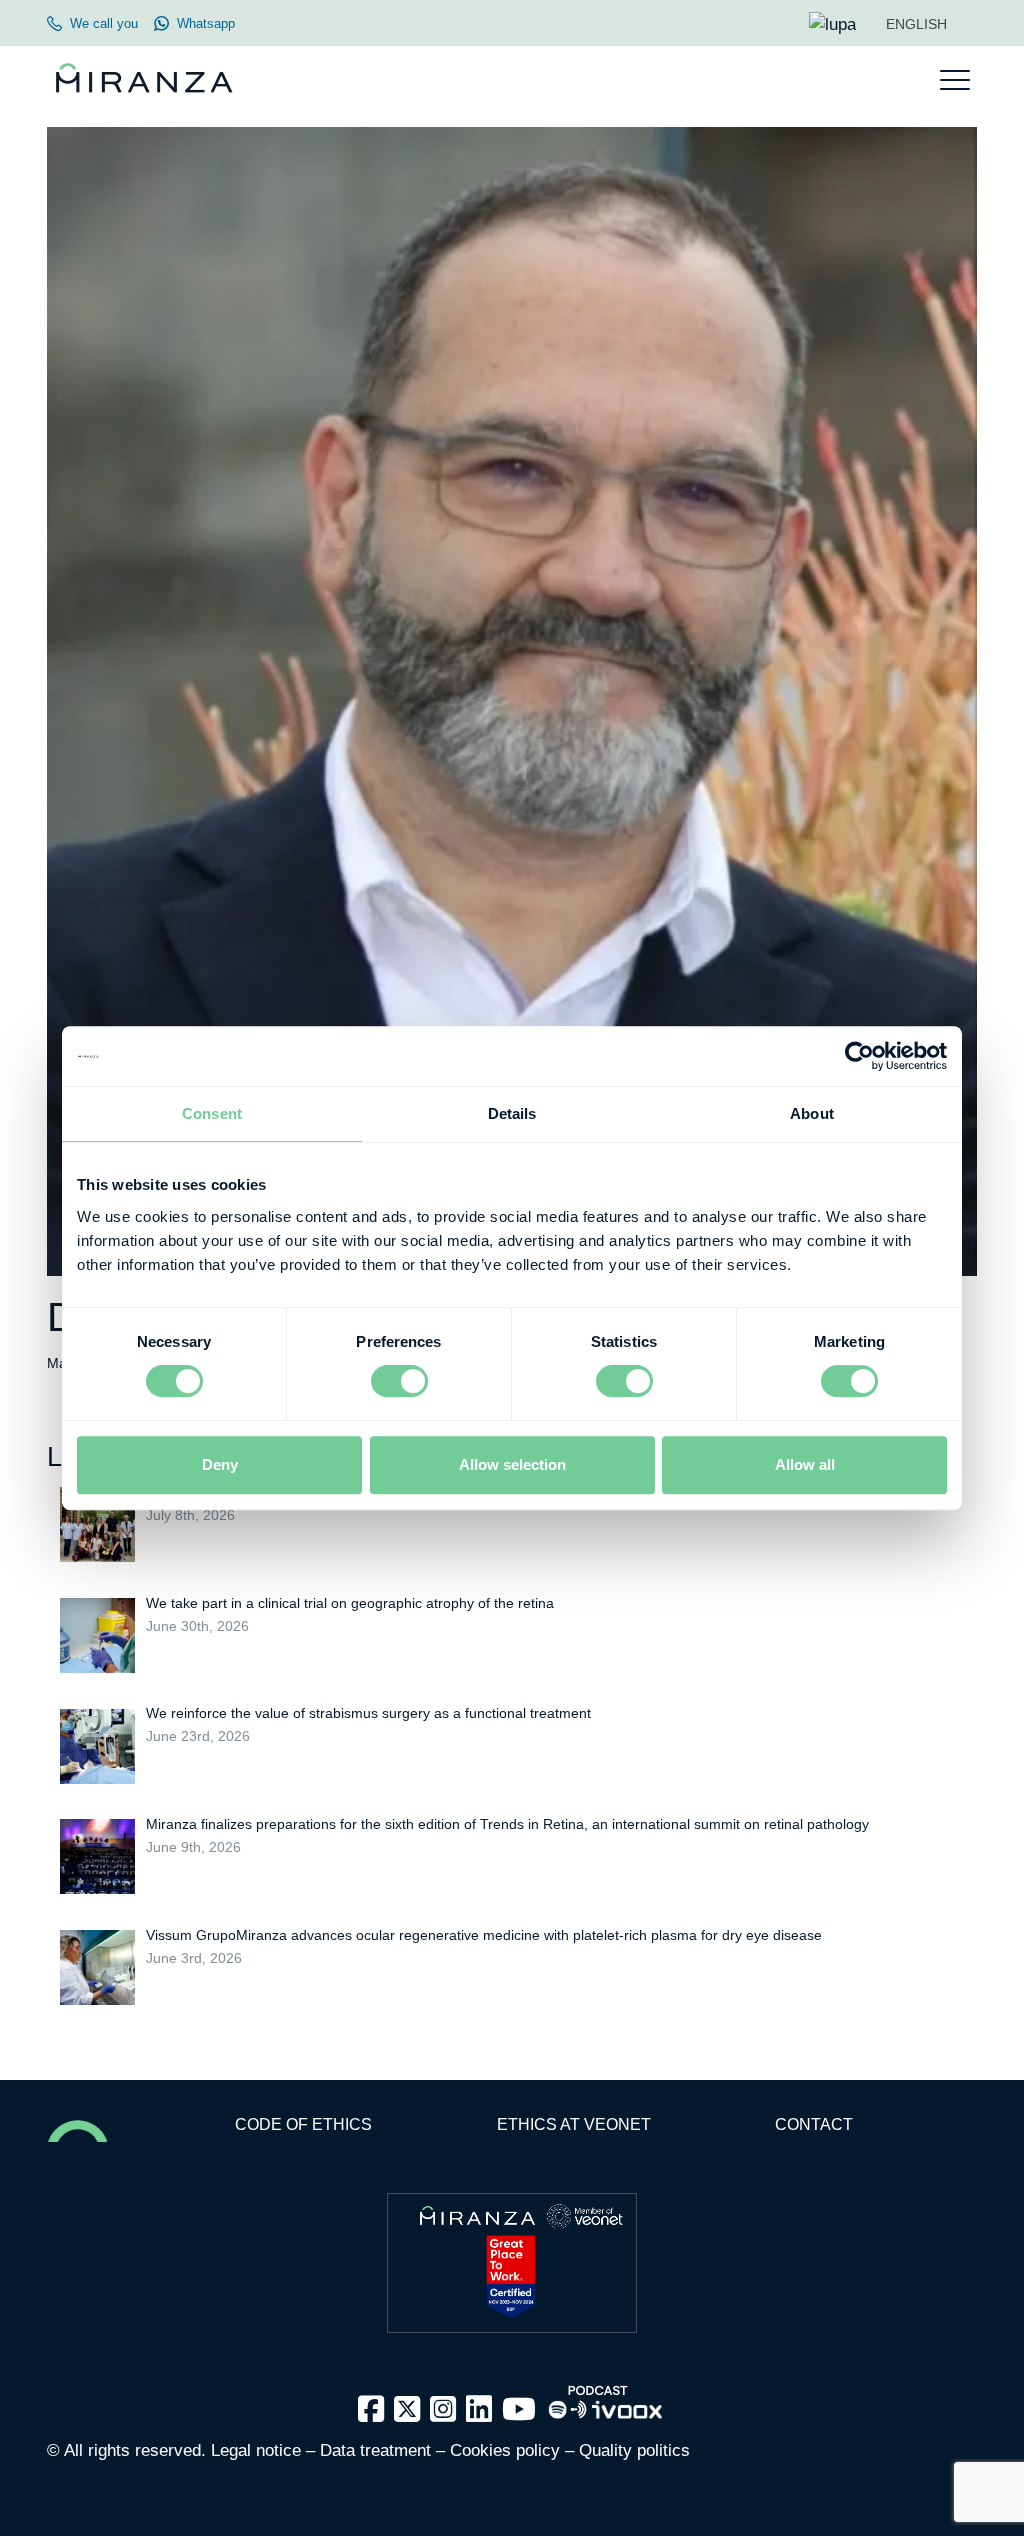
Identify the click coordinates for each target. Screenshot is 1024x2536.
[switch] (399, 1381)
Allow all (805, 1464)
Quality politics (634, 2450)
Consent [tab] (212, 1113)
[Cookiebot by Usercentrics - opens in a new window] (859, 1056)
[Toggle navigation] (955, 80)
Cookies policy (505, 2450)
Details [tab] (512, 1113)
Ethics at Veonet (574, 2124)
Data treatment (375, 2450)
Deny (220, 1464)
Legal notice (256, 2450)
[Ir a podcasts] (606, 2395)
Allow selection (512, 1464)
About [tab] (812, 1113)
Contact (814, 2124)
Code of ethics (303, 2124)
